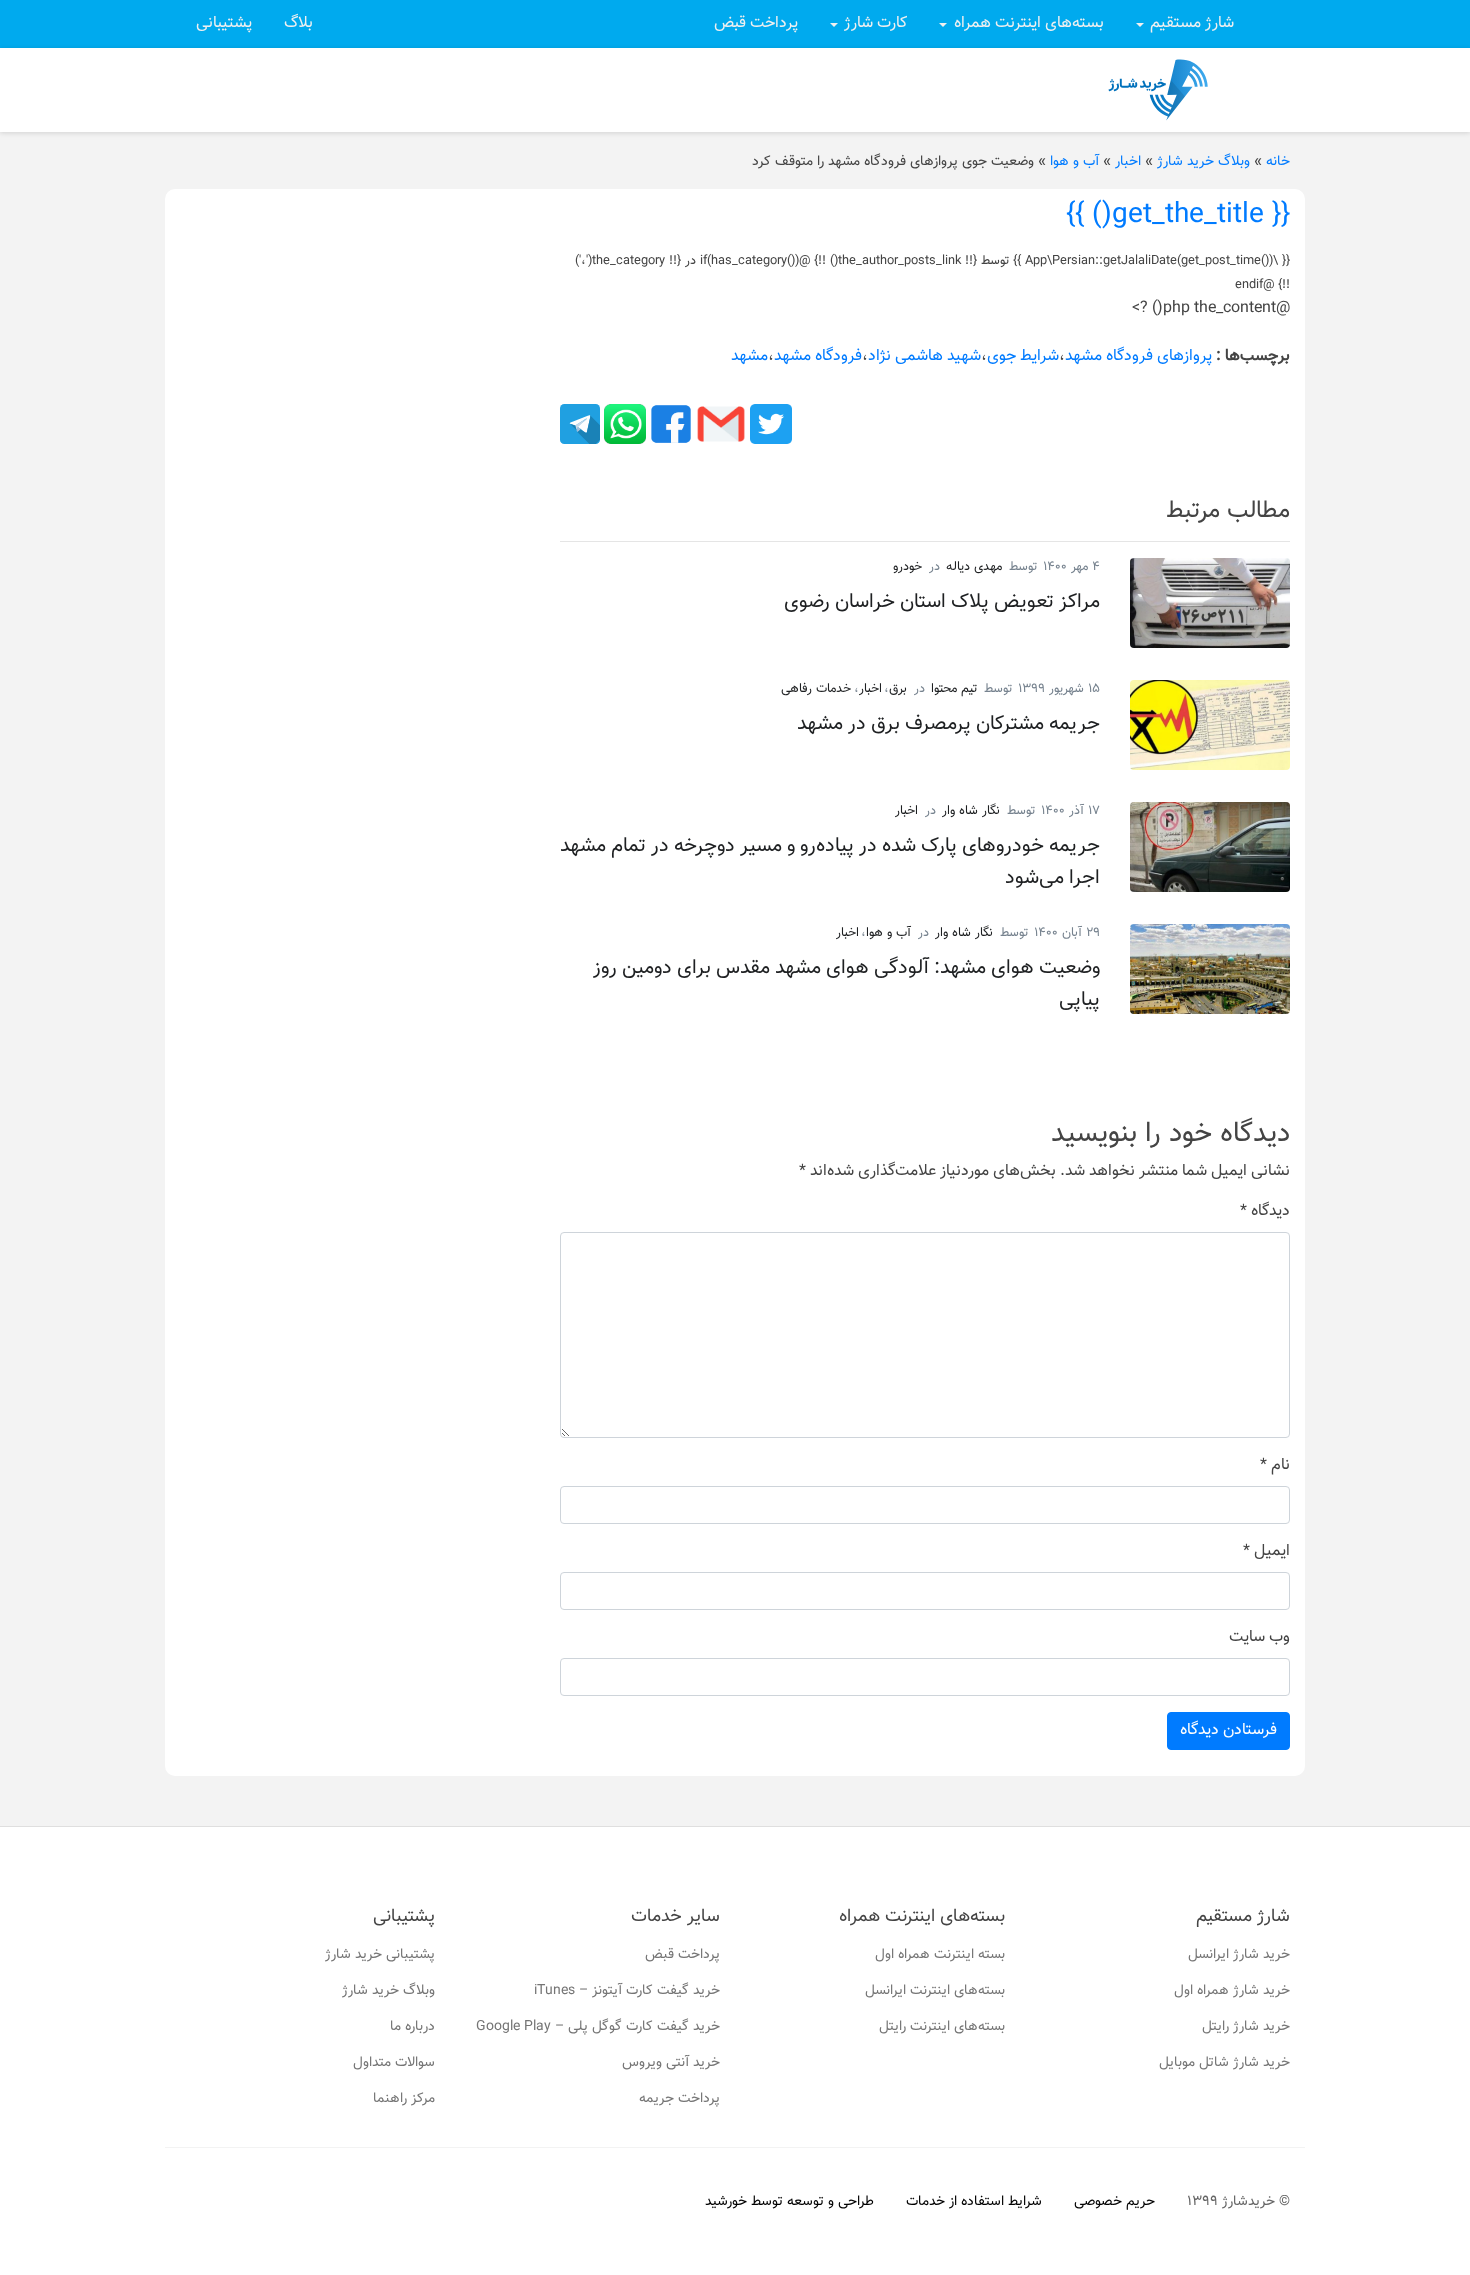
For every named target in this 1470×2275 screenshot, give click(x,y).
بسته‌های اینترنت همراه (1029, 23)
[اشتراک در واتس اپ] (623, 424)
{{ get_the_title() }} (1178, 215)
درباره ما (412, 2027)
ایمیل (1266, 1552)
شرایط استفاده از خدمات (974, 2202)
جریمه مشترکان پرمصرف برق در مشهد (948, 724)
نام (1275, 1466)
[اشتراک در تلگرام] (580, 424)
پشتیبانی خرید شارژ (380, 1955)
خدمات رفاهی (816, 689)
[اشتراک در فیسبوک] (669, 424)
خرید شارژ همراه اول (1232, 1991)
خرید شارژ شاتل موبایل (1224, 2063)
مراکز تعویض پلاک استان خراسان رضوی (942, 602)
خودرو (907, 567)
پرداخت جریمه (679, 2099)
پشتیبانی (224, 23)
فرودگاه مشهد (818, 356)
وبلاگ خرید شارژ (1203, 162)
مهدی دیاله (974, 567)
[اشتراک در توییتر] (769, 424)
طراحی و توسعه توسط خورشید (789, 2202)
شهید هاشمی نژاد (924, 356)
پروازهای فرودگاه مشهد (1138, 356)
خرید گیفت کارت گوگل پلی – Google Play (598, 2027)
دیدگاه (1265, 1212)
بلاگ (298, 23)
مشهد (749, 356)
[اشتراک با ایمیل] (719, 424)
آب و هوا (1074, 162)
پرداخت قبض (756, 23)
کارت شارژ (875, 23)
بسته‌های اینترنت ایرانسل (935, 1991)
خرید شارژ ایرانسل (1239, 1955)
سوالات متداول (394, 2063)
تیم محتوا (954, 689)
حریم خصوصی (1114, 2202)
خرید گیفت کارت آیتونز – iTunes (627, 1991)
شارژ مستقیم (1192, 23)
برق (898, 689)
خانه (1278, 162)
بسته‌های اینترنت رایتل (942, 2027)
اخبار (1128, 162)
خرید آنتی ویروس (671, 2063)
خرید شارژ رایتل (1246, 2027)
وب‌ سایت (1259, 1638)
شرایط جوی (1023, 356)
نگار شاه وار (971, 811)
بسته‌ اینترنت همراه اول (940, 1955)
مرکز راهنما (404, 2099)
